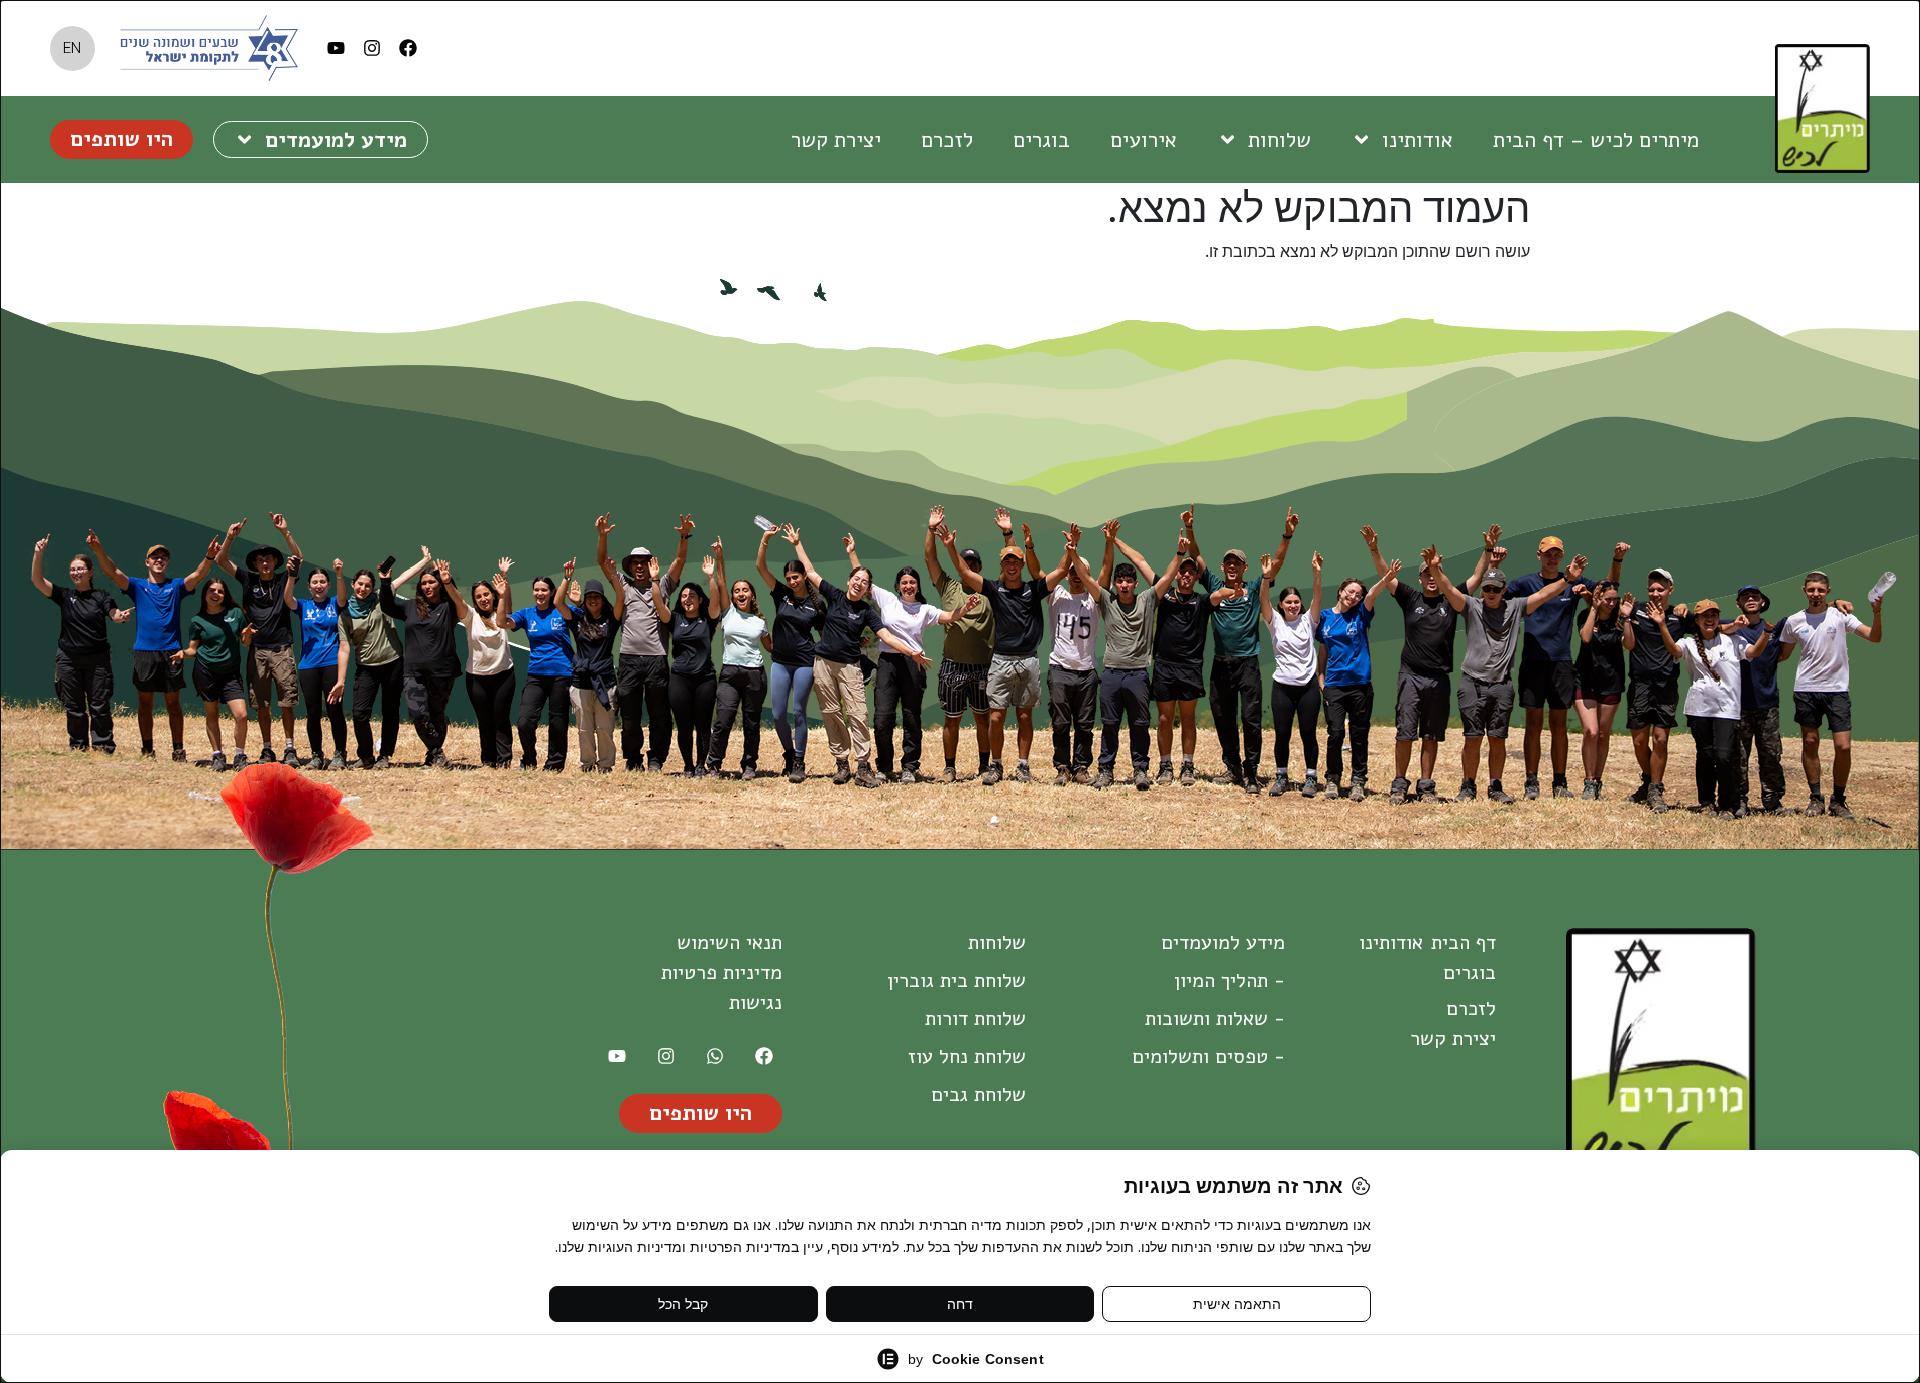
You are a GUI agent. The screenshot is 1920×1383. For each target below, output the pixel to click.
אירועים (1143, 140)
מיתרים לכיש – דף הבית (1596, 140)
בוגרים (1041, 140)
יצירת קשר (836, 140)
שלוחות (1279, 140)
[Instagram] (372, 48)
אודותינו (1417, 140)
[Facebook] (408, 48)
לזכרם (947, 140)
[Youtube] (336, 48)
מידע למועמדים (336, 140)
